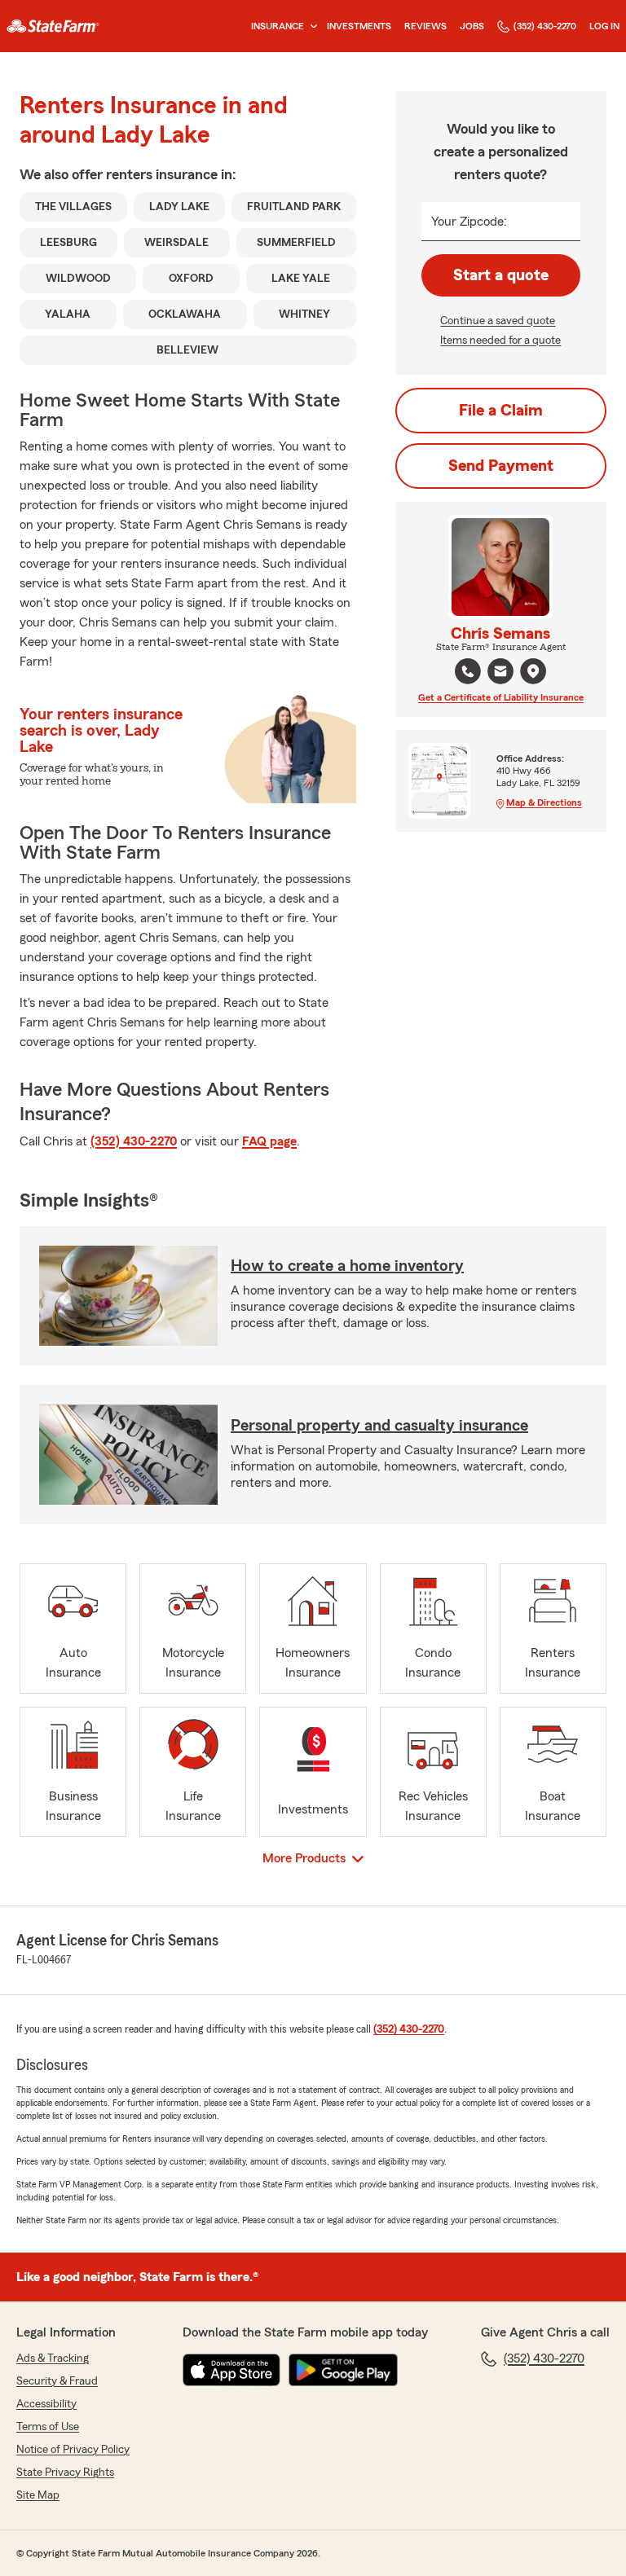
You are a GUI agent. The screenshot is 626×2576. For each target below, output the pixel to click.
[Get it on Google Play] (343, 2370)
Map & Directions (544, 802)
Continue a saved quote (498, 321)
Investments (359, 26)
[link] (53, 26)
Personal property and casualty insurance (379, 1426)
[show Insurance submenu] (311, 26)
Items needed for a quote (500, 341)
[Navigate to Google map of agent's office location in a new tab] (533, 671)
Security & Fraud (57, 2381)
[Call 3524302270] (468, 671)
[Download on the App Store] (231, 2370)
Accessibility (46, 2404)
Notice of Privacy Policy (73, 2450)
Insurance (278, 26)
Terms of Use (48, 2427)
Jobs (472, 26)
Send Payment (501, 466)
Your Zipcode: (469, 222)
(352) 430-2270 (545, 26)
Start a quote (501, 275)
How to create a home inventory (347, 1266)
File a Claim (501, 411)
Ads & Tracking (53, 2358)
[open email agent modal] (500, 673)
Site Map (38, 2495)
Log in (604, 26)
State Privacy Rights (65, 2473)
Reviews (425, 26)
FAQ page (269, 1141)
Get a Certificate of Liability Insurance (501, 697)
